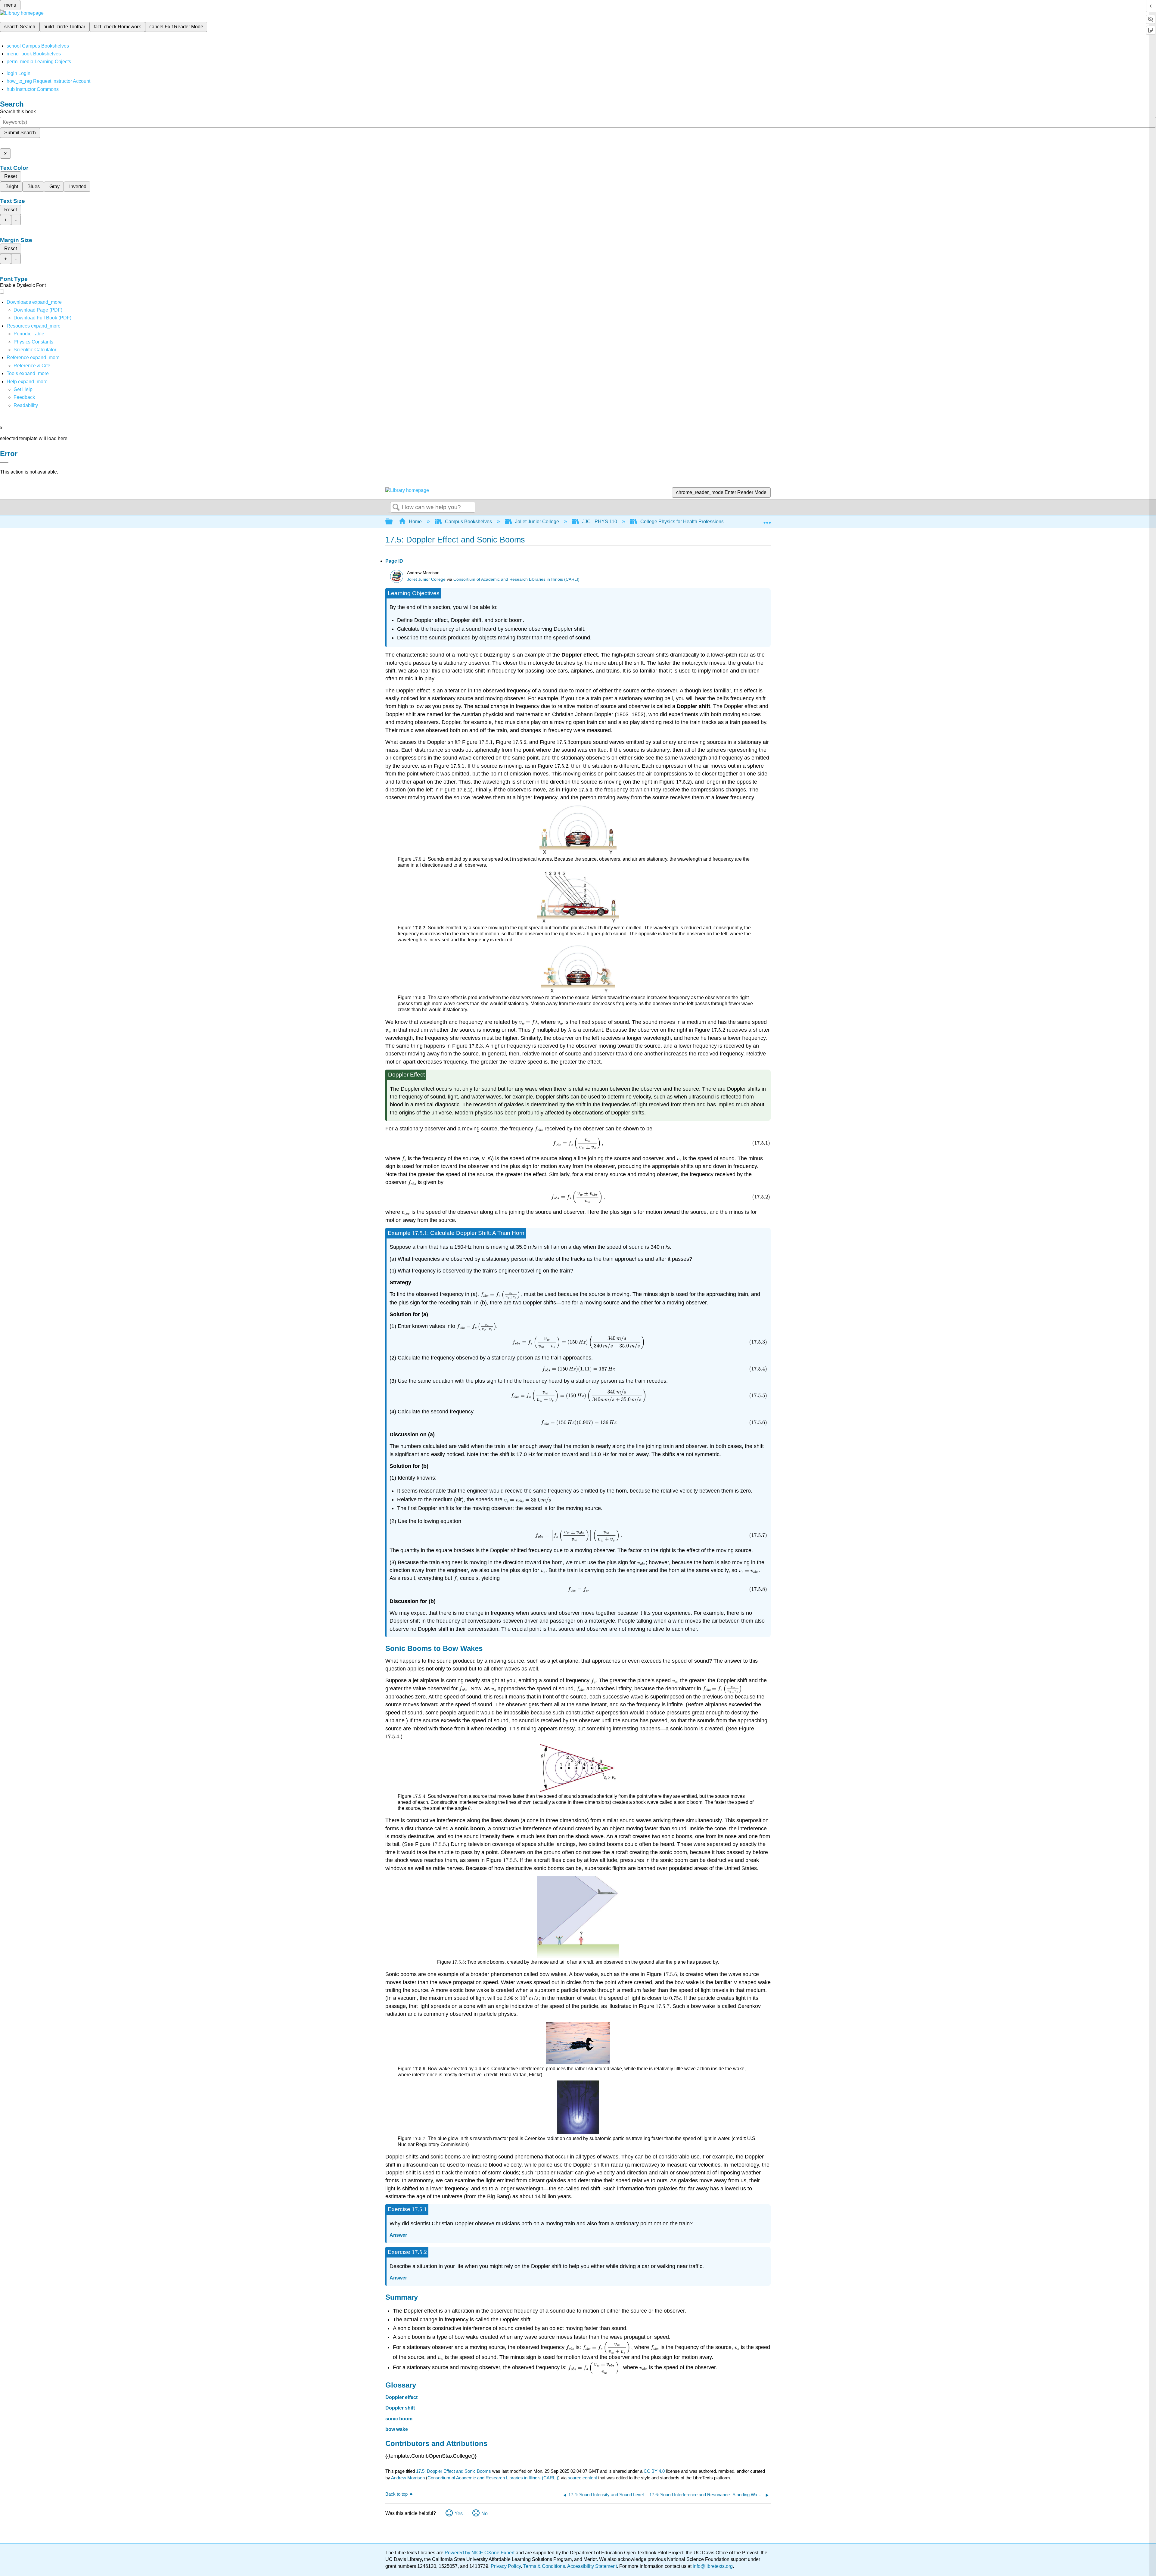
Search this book (18, 112)
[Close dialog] (4, 462)
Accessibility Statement (592, 2566)
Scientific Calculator (35, 350)
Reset (11, 176)
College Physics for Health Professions (682, 522)
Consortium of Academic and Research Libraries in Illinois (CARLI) (516, 579)
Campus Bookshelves (468, 522)
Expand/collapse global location (767, 520)
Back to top (396, 2494)
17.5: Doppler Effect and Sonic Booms (454, 2471)
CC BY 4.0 (654, 2471)
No (485, 2514)
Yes (459, 2514)
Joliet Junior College (537, 522)
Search (396, 508)
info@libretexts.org (712, 2566)
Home (415, 522)
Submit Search (20, 133)
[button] (24, 397)
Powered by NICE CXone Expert (480, 2553)
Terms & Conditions (544, 2566)
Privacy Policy (506, 2566)
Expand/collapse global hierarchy (393, 522)
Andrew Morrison (408, 2478)
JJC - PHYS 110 (600, 522)
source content (582, 2478)
